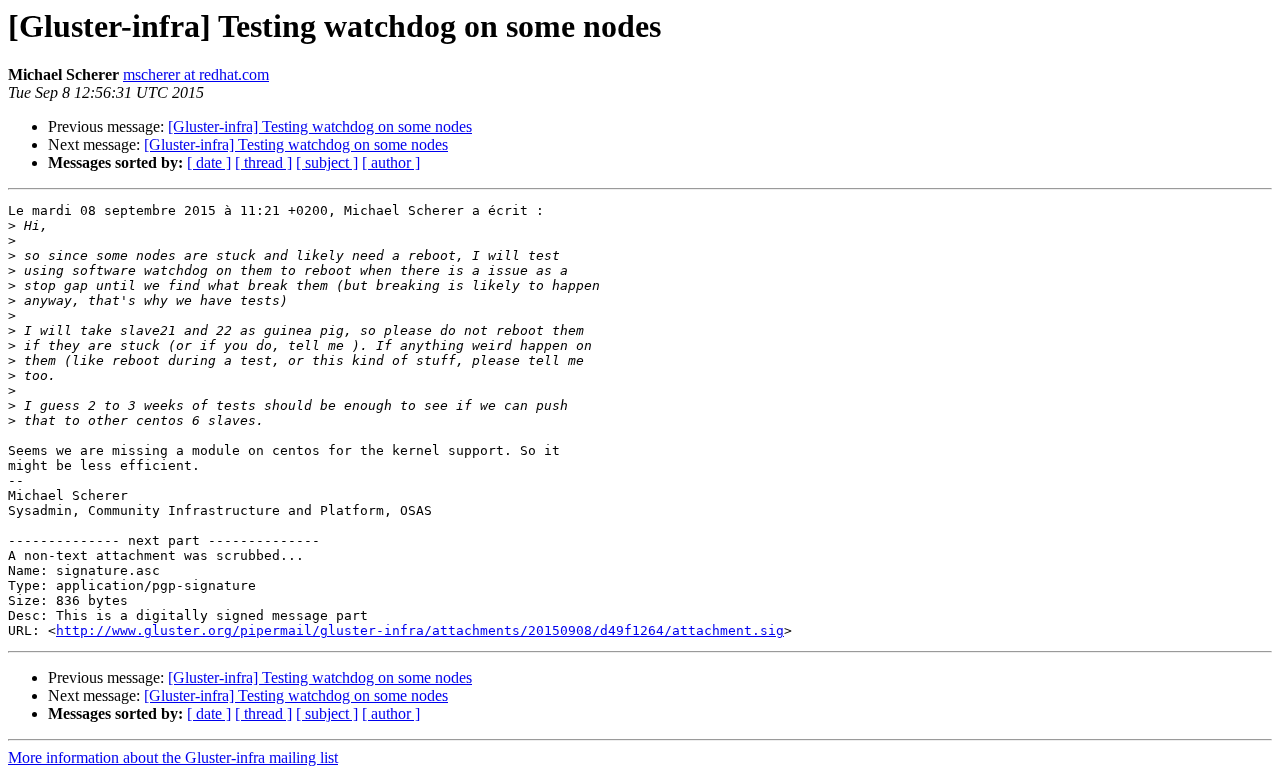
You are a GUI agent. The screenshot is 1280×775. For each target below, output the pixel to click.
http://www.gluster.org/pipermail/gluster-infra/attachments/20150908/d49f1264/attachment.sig (420, 630)
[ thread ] (263, 162)
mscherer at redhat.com (196, 74)
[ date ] (209, 162)
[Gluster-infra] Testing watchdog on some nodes (320, 126)
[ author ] (391, 162)
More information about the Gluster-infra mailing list (173, 757)
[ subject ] (327, 162)
